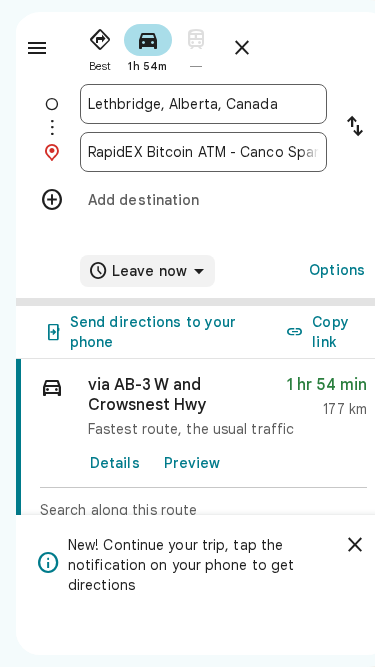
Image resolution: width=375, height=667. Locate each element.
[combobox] (203, 104)
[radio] (100, 46)
